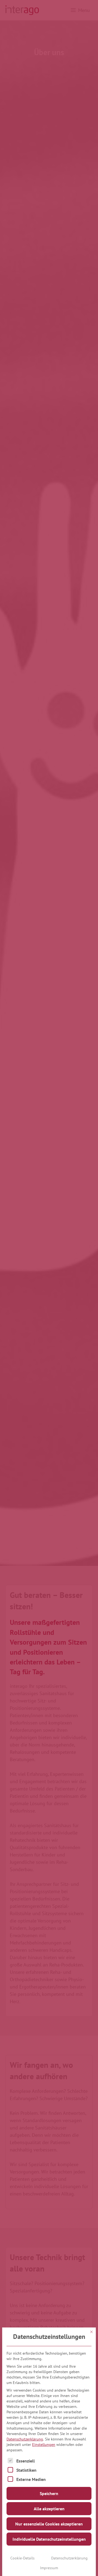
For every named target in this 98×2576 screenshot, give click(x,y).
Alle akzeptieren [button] (49, 2509)
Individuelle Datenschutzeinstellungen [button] (49, 2539)
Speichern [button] (49, 2493)
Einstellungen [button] (44, 2445)
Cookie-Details (22, 2558)
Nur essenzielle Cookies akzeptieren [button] (49, 2524)
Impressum (49, 2568)
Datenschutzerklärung (25, 2439)
